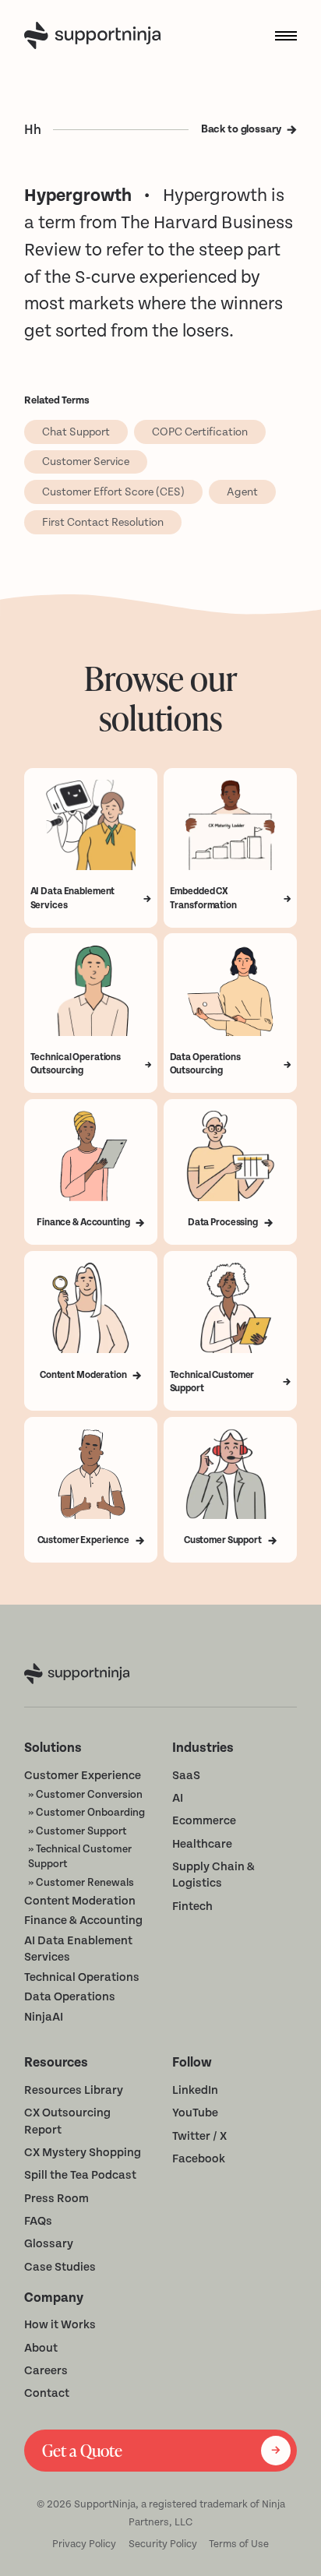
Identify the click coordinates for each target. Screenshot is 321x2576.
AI (178, 1798)
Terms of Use (239, 2544)
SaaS (186, 1776)
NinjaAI (44, 2017)
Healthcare (202, 1844)
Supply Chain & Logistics (213, 1875)
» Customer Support (78, 1831)
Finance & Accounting (83, 1921)
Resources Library (74, 2090)
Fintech (192, 1906)
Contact (47, 2393)
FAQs (38, 2221)
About (41, 2348)
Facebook (199, 2159)
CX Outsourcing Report (67, 2121)
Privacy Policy (84, 2544)
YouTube (195, 2113)
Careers (46, 2371)
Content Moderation (80, 1901)
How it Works (60, 2325)
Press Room (56, 2199)
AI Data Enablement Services (78, 1949)
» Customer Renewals (81, 1882)
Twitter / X (199, 2136)
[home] (95, 35)
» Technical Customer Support (80, 1856)
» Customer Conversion (85, 1794)
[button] (280, 36)
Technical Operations (82, 1977)
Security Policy (163, 2544)
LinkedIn (195, 2090)
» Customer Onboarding (86, 1812)
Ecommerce (204, 1821)
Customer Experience (83, 1776)
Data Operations (70, 1997)
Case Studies (60, 2267)
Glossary (49, 2244)
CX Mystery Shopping (83, 2153)
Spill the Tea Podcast (80, 2175)
